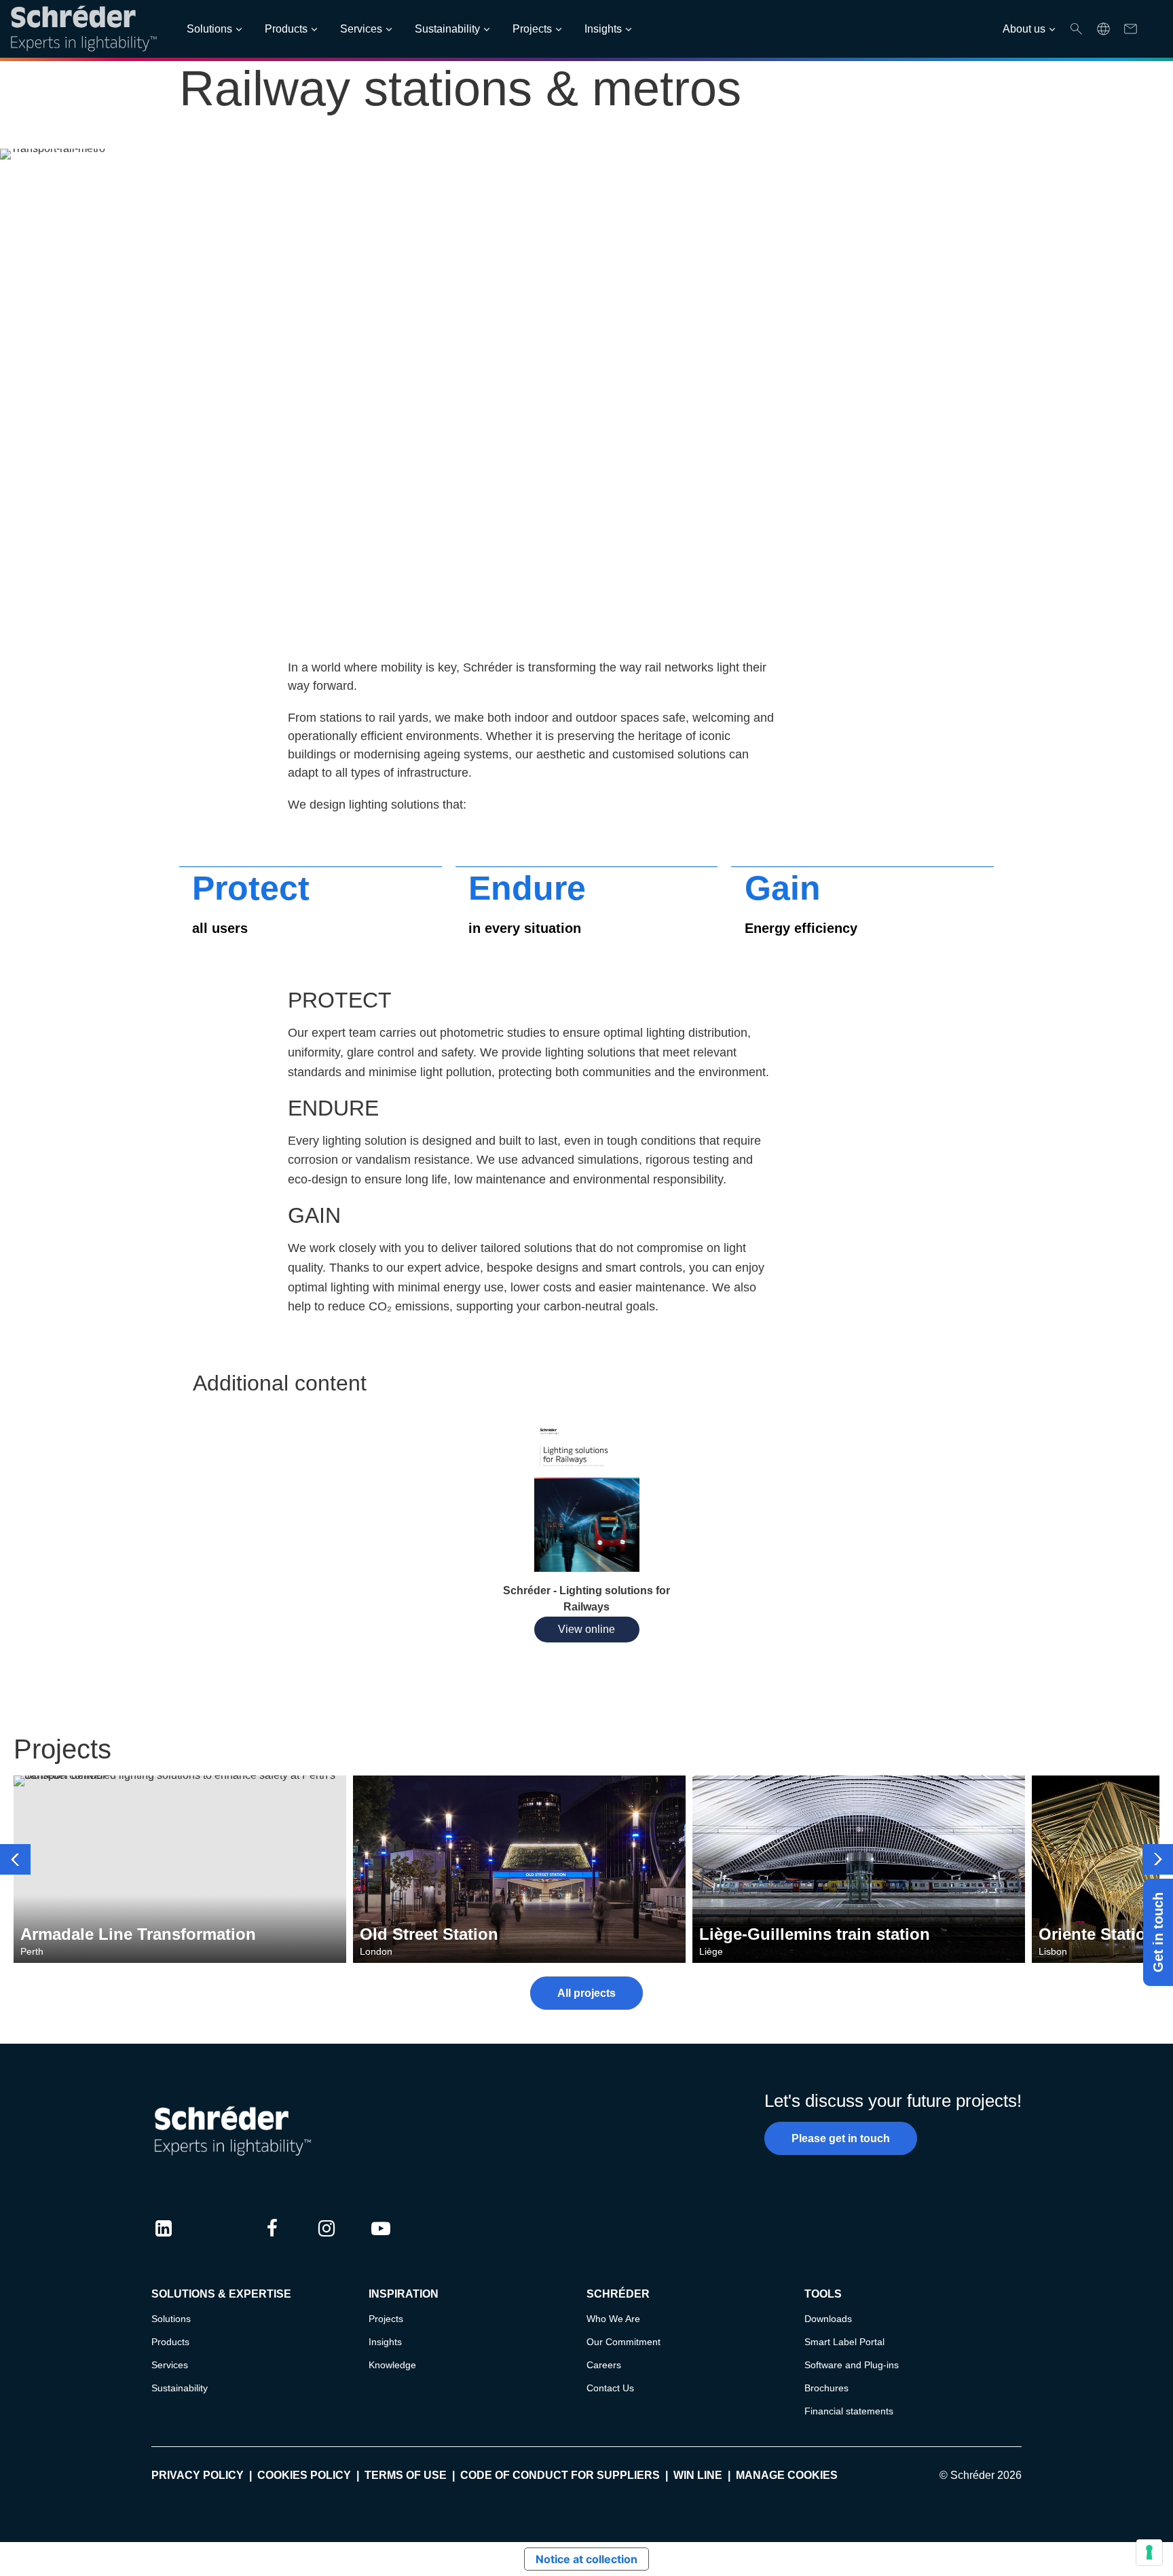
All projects (586, 1993)
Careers (604, 2365)
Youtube (381, 2241)
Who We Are (613, 2319)
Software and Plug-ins (852, 2365)
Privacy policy (198, 2475)
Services (361, 29)
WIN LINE (698, 2475)
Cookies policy (304, 2475)
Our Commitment (623, 2342)
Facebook (272, 2241)
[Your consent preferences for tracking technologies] (1149, 2552)
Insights (603, 29)
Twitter (218, 2241)
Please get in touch (841, 2138)
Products (286, 29)
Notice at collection (586, 2559)
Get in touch (1158, 1932)
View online (586, 1629)
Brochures (826, 2388)
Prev (15, 1859)
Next (1158, 1859)
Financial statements (849, 2411)
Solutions (209, 29)
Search (1076, 29)
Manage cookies (787, 2475)
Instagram (327, 2241)
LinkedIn (164, 2241)
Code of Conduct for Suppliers (560, 2475)
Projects (532, 29)
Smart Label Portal (844, 2342)
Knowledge (392, 2365)
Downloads (828, 2319)
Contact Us (610, 2388)
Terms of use (406, 2475)
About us (1024, 29)
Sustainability (447, 29)
